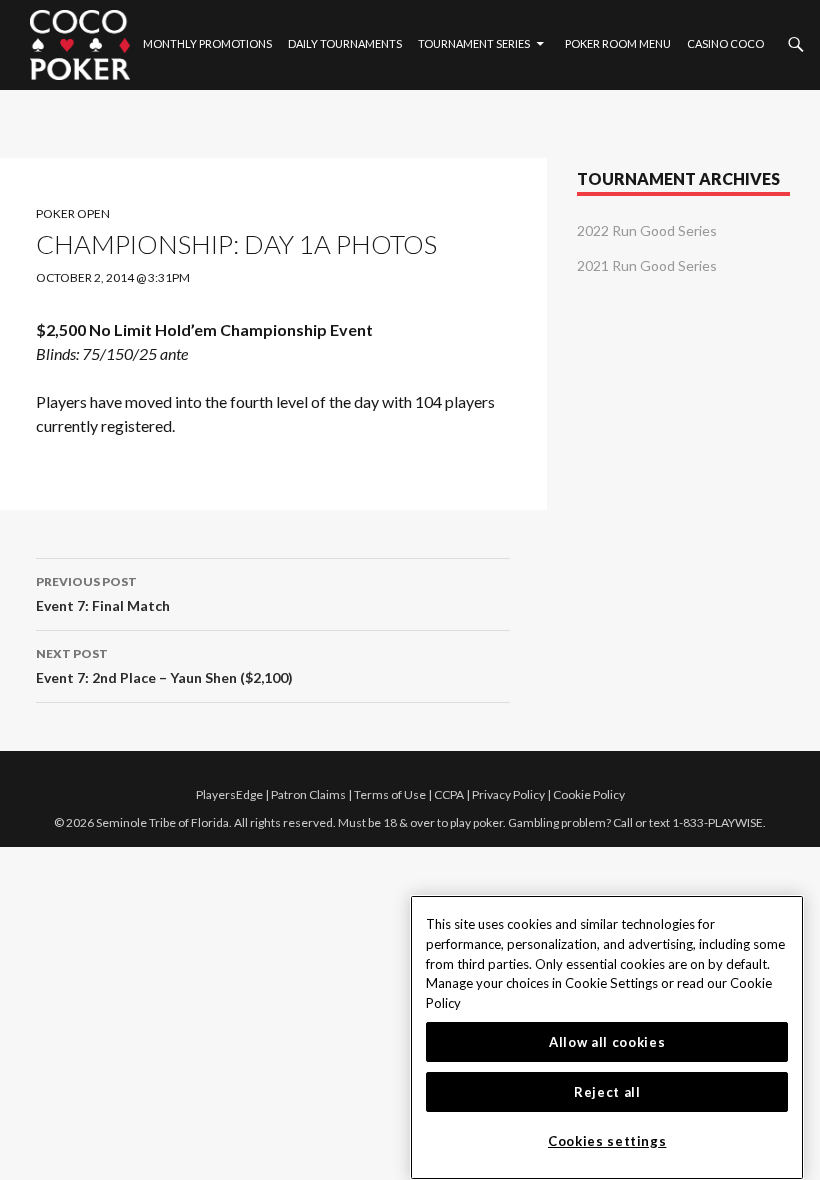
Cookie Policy (589, 794)
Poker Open (73, 213)
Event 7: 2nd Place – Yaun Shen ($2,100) (164, 666)
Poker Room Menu (618, 43)
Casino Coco (725, 43)
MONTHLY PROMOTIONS (207, 43)
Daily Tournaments (345, 43)
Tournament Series (474, 43)
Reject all (607, 1092)
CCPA (449, 794)
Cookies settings (607, 1141)
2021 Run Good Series (647, 265)
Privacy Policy (508, 794)
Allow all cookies (607, 1042)
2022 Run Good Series (647, 230)
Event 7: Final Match (103, 594)
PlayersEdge (229, 794)
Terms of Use (390, 794)
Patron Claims (308, 794)
